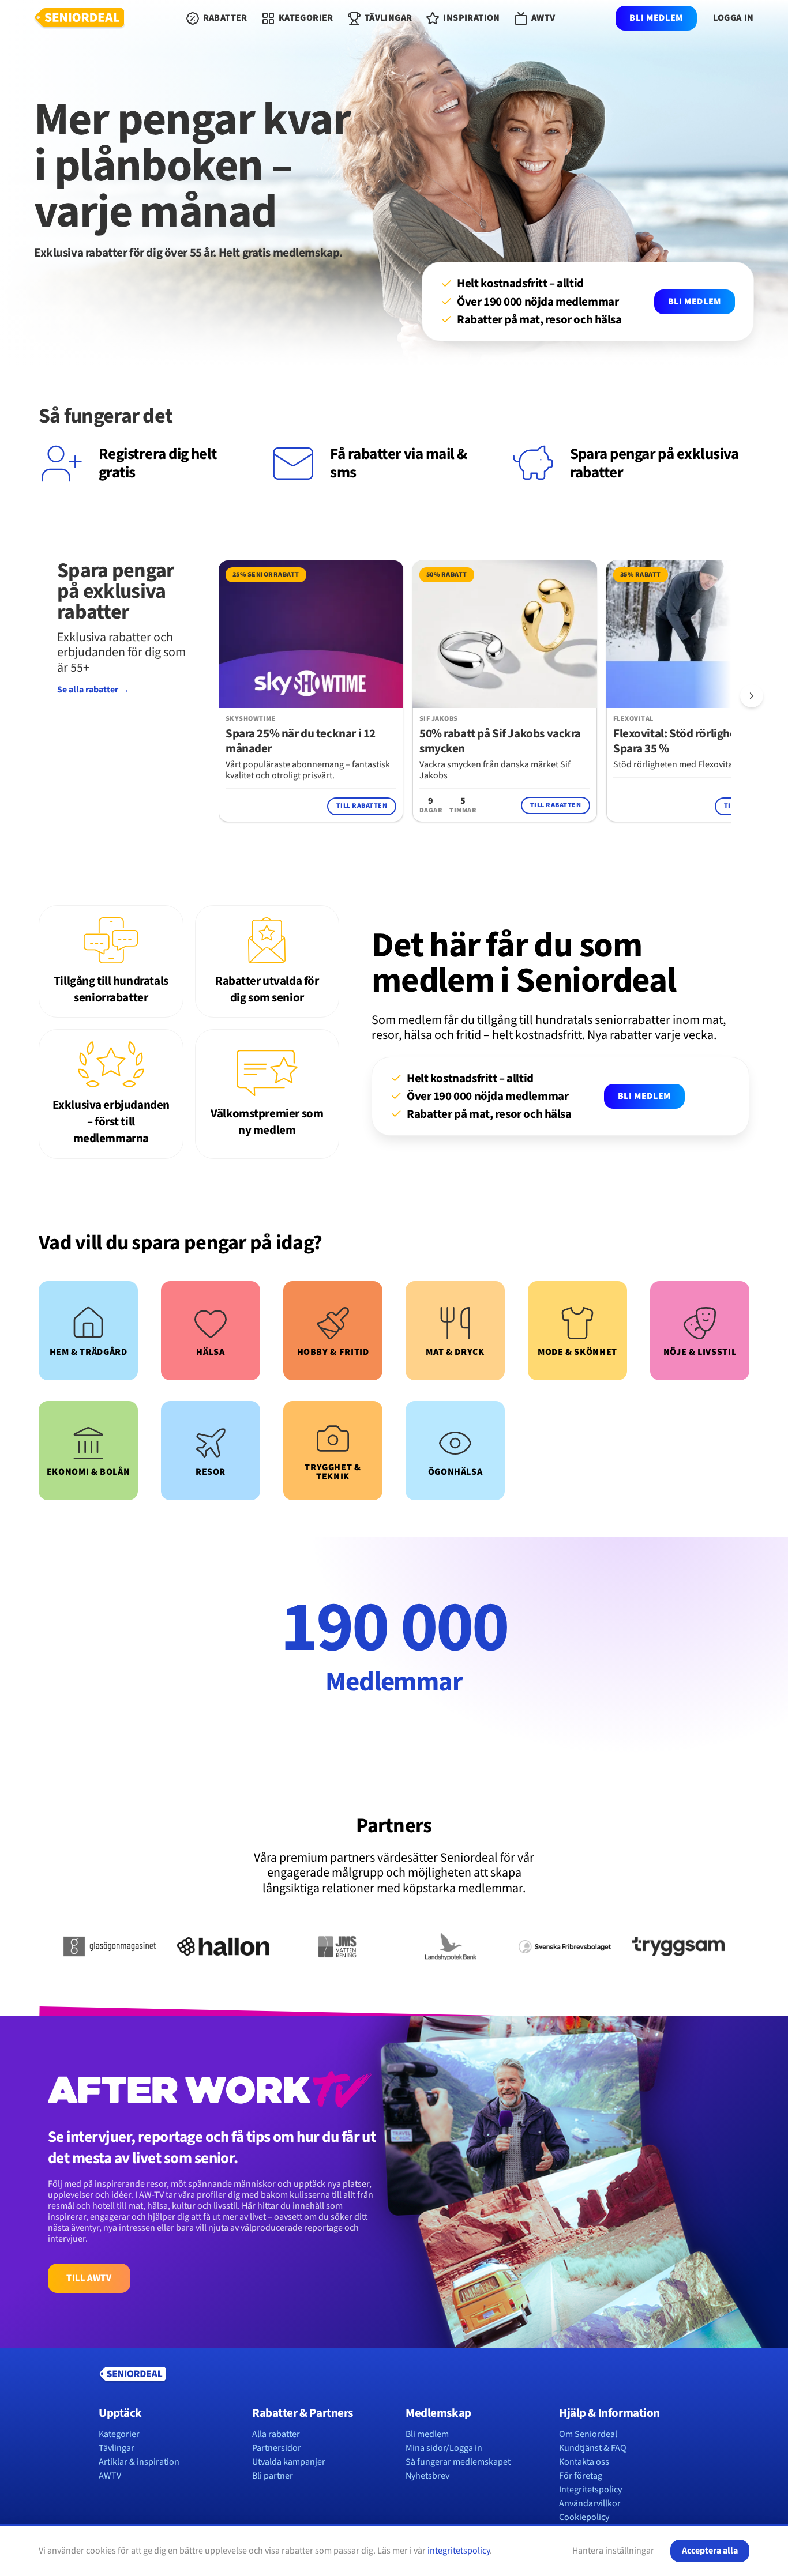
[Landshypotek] (451, 1946)
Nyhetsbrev (427, 2476)
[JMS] (337, 1946)
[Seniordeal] (80, 18)
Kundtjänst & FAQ (593, 2448)
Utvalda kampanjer (289, 2462)
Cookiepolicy (584, 2517)
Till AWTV (89, 2278)
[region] (475, 696)
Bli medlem (656, 18)
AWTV (110, 2476)
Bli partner (273, 2476)
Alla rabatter (276, 2434)
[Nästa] (752, 696)
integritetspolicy (459, 2551)
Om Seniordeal (588, 2434)
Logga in (733, 18)
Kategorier (119, 2434)
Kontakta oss (584, 2462)
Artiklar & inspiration (139, 2462)
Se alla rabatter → (93, 690)
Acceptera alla (710, 2551)
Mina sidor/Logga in (444, 2448)
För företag (581, 2476)
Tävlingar (117, 2448)
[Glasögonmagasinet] (109, 1946)
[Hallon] (223, 1946)
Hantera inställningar (613, 2551)
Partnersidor (277, 2448)
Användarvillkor (590, 2503)
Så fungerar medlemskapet (458, 2462)
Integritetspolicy (590, 2490)
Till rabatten (362, 806)
